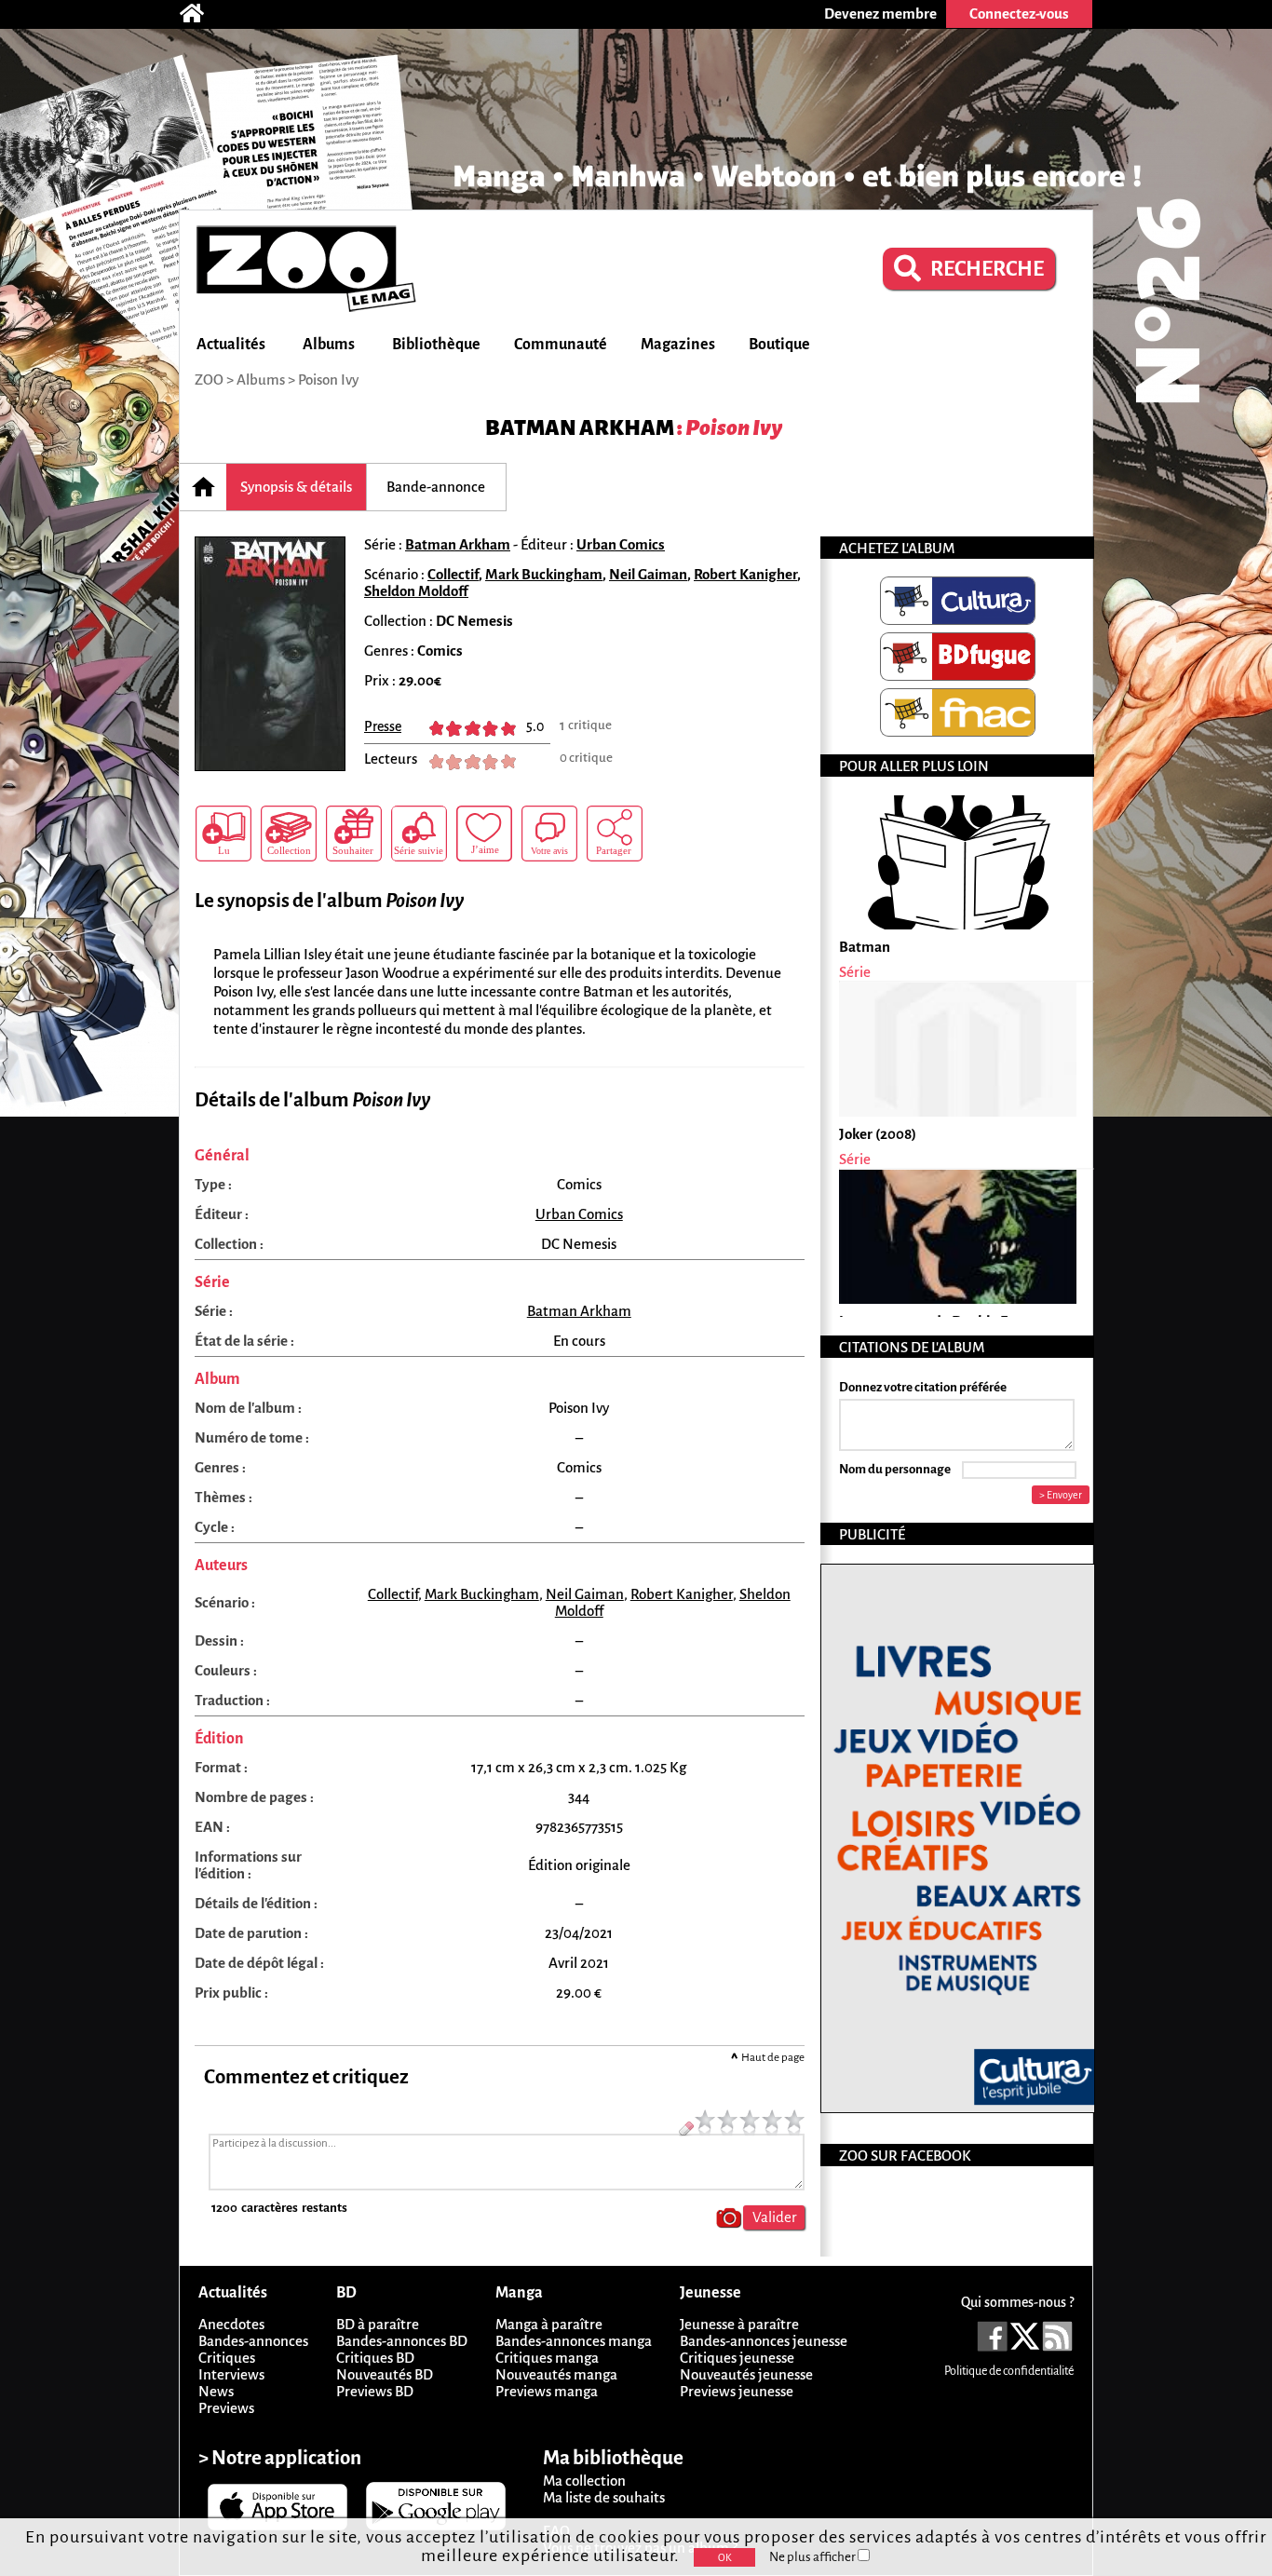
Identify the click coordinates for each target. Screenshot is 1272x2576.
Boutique (779, 345)
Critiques (227, 2358)
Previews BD (375, 2391)
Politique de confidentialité (1009, 2371)
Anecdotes (231, 2324)
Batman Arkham (580, 428)
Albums (329, 345)
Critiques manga (547, 2358)
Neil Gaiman (648, 574)
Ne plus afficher (813, 2557)
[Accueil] (201, 14)
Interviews (231, 2374)
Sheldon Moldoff (416, 591)
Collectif (453, 574)
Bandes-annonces (253, 2341)
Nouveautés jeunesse (746, 2374)
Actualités (231, 345)
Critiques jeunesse (737, 2358)
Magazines (678, 345)
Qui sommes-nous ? (1017, 2302)
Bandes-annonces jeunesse (764, 2341)
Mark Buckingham (544, 574)
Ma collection (584, 2481)
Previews (226, 2408)
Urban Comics (621, 544)
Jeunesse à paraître (739, 2324)
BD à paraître (378, 2324)
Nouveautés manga (556, 2374)
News (216, 2391)
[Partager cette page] (615, 834)
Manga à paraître (549, 2324)
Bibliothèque (436, 345)
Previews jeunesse (737, 2391)
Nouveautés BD (385, 2374)
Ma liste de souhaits (604, 2497)
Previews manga (547, 2391)
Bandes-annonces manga (574, 2341)
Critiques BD (375, 2358)
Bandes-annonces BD (402, 2341)
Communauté (561, 345)
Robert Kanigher (745, 574)
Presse (383, 726)
